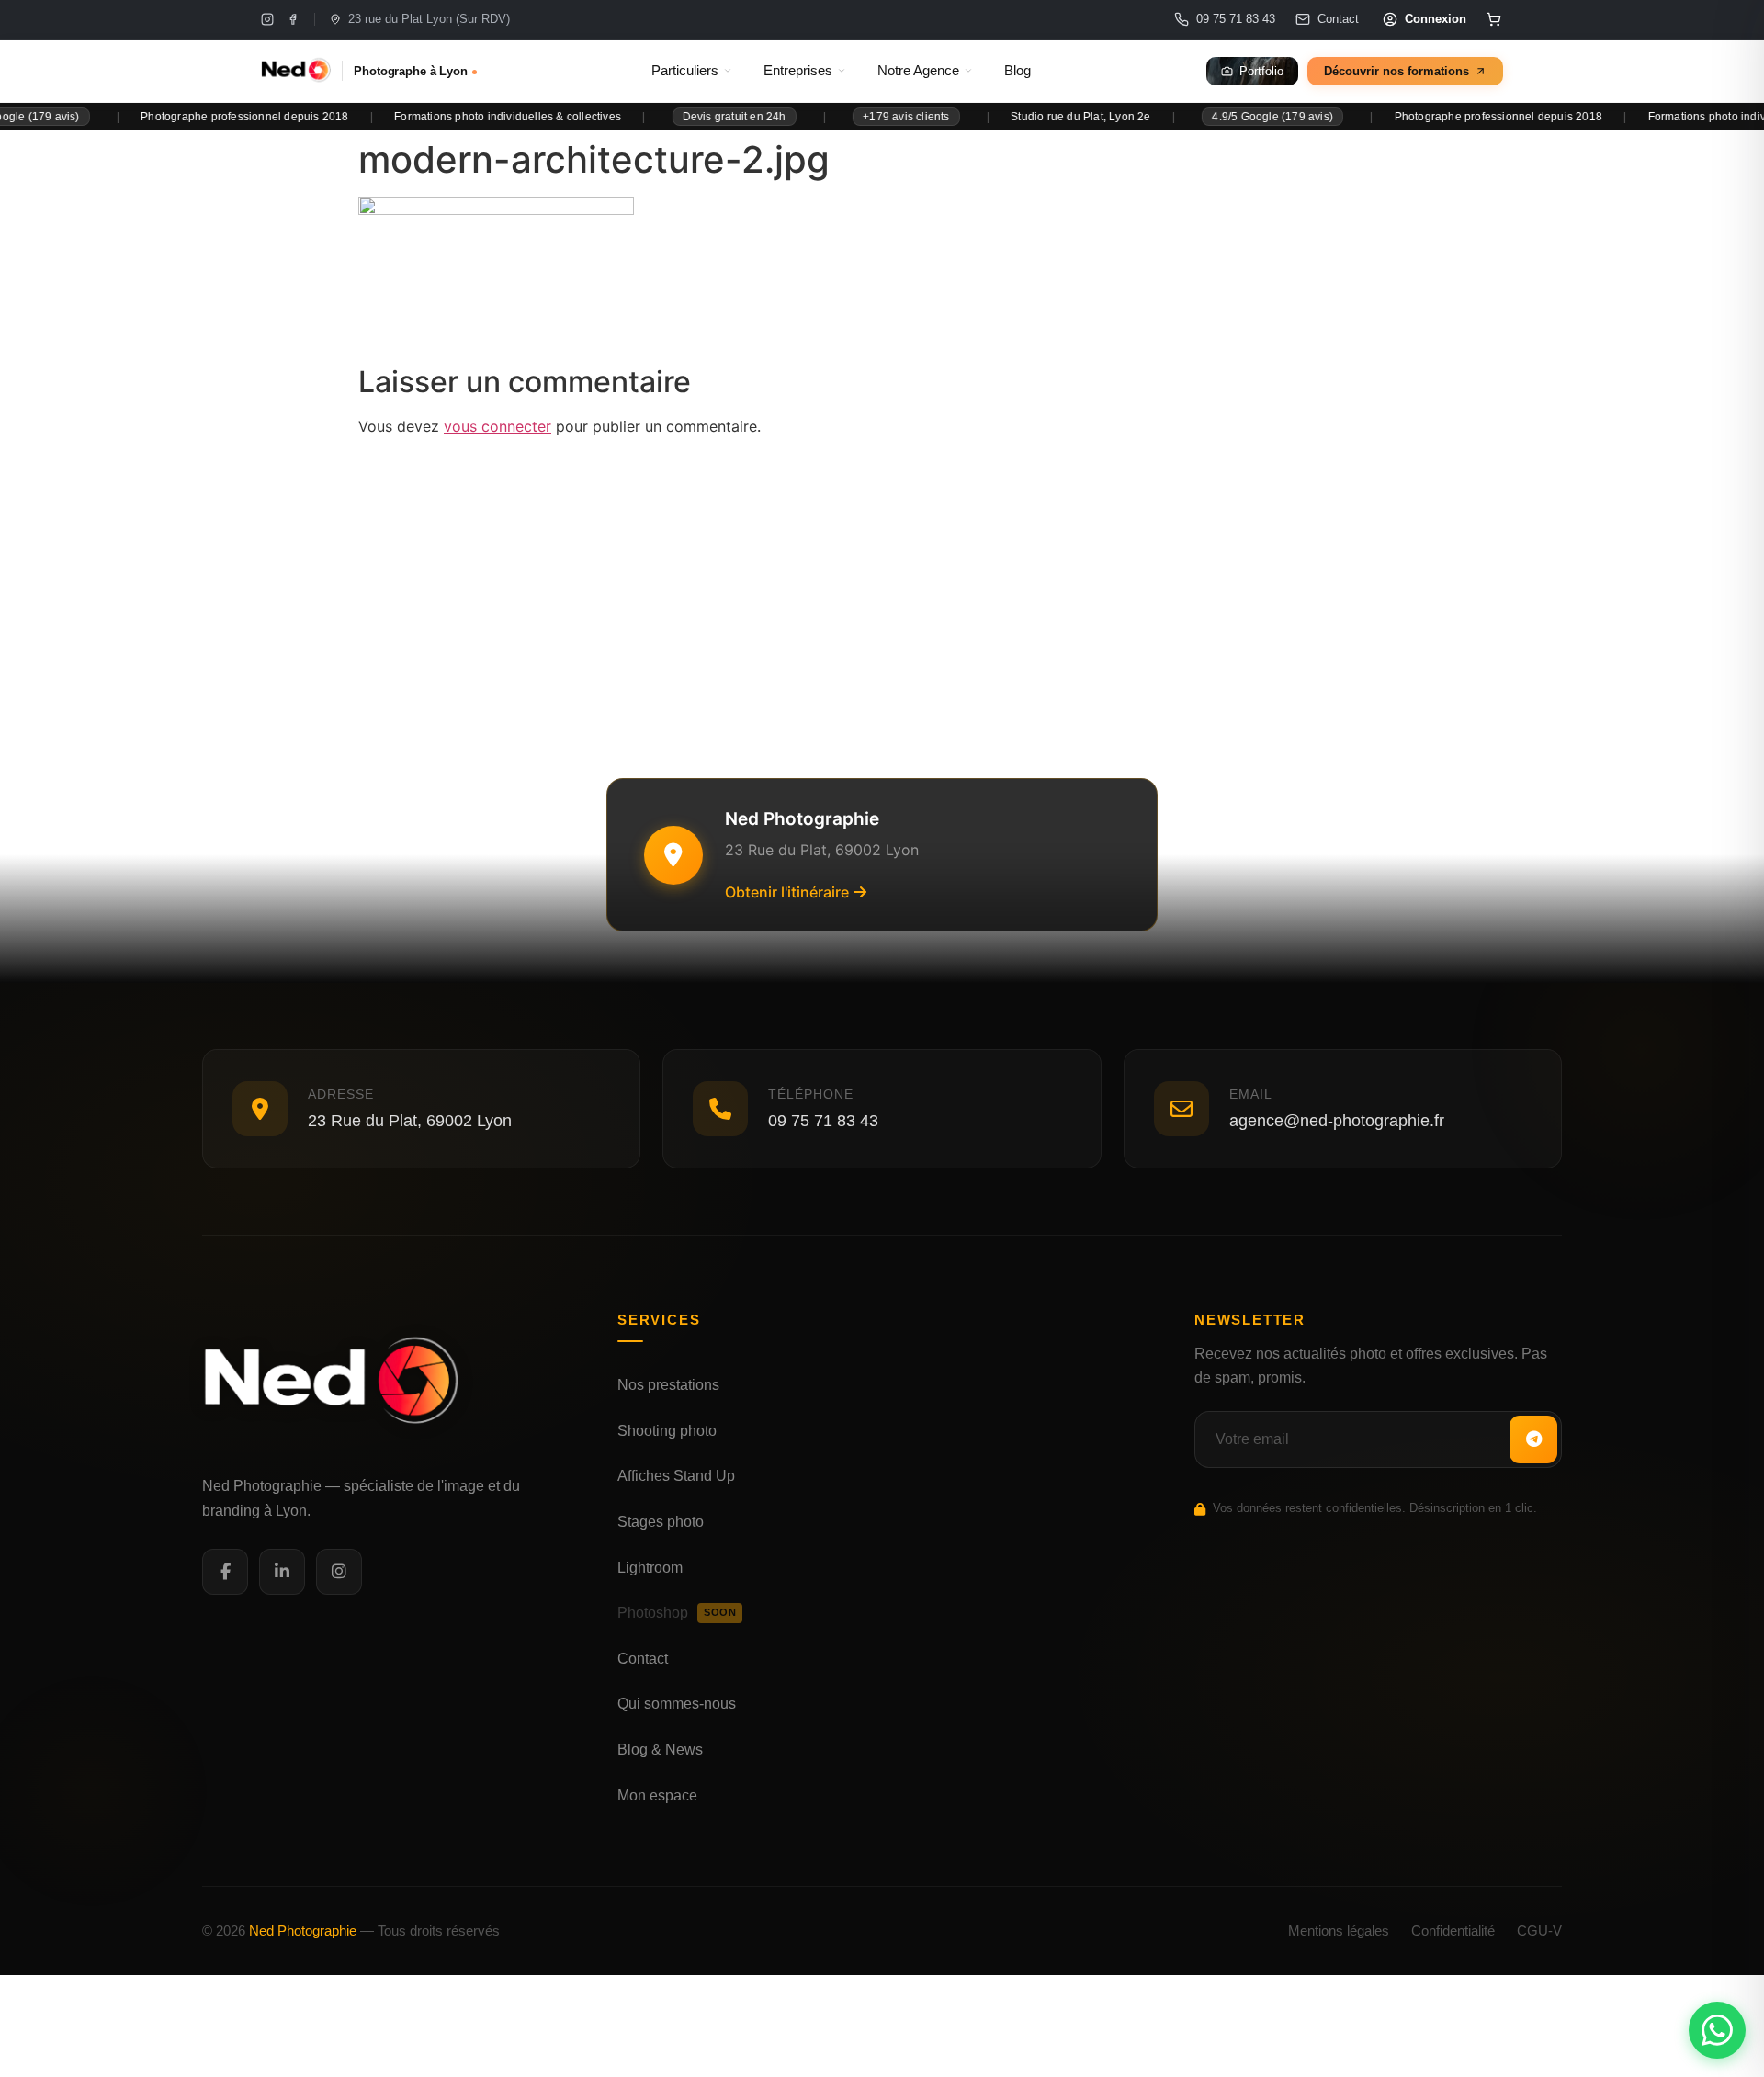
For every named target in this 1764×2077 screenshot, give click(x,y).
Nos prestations (668, 1385)
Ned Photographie (303, 1930)
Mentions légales (1339, 1930)
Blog (1018, 71)
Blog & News (660, 1750)
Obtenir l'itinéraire (787, 892)
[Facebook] (293, 19)
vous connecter (498, 426)
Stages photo (661, 1522)
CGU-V (1539, 1930)
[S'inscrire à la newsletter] (1533, 1439)
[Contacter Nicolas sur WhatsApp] (1717, 2030)
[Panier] (1494, 19)
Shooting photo (667, 1431)
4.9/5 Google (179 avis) (1227, 117)
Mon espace (657, 1795)
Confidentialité (1453, 1930)
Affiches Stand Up (676, 1476)
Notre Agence (918, 71)
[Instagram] (267, 19)
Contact (643, 1659)
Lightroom (650, 1568)
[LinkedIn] (282, 1572)
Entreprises (798, 71)
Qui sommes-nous (677, 1704)
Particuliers (685, 71)
